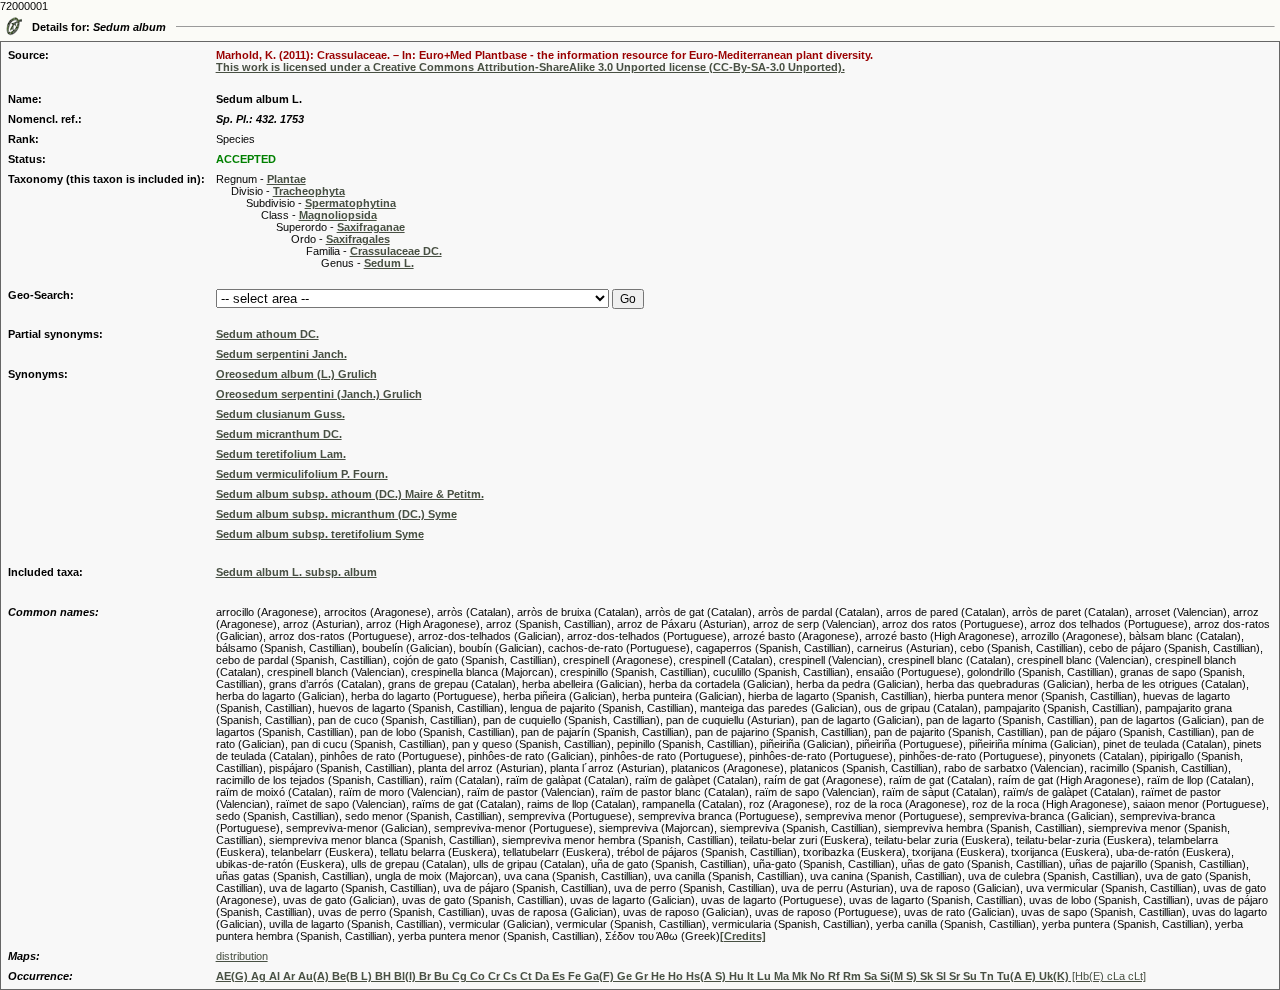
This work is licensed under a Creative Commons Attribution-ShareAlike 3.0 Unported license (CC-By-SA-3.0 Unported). (530, 67)
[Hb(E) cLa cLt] (681, 976)
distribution (242, 956)
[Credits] (743, 936)
